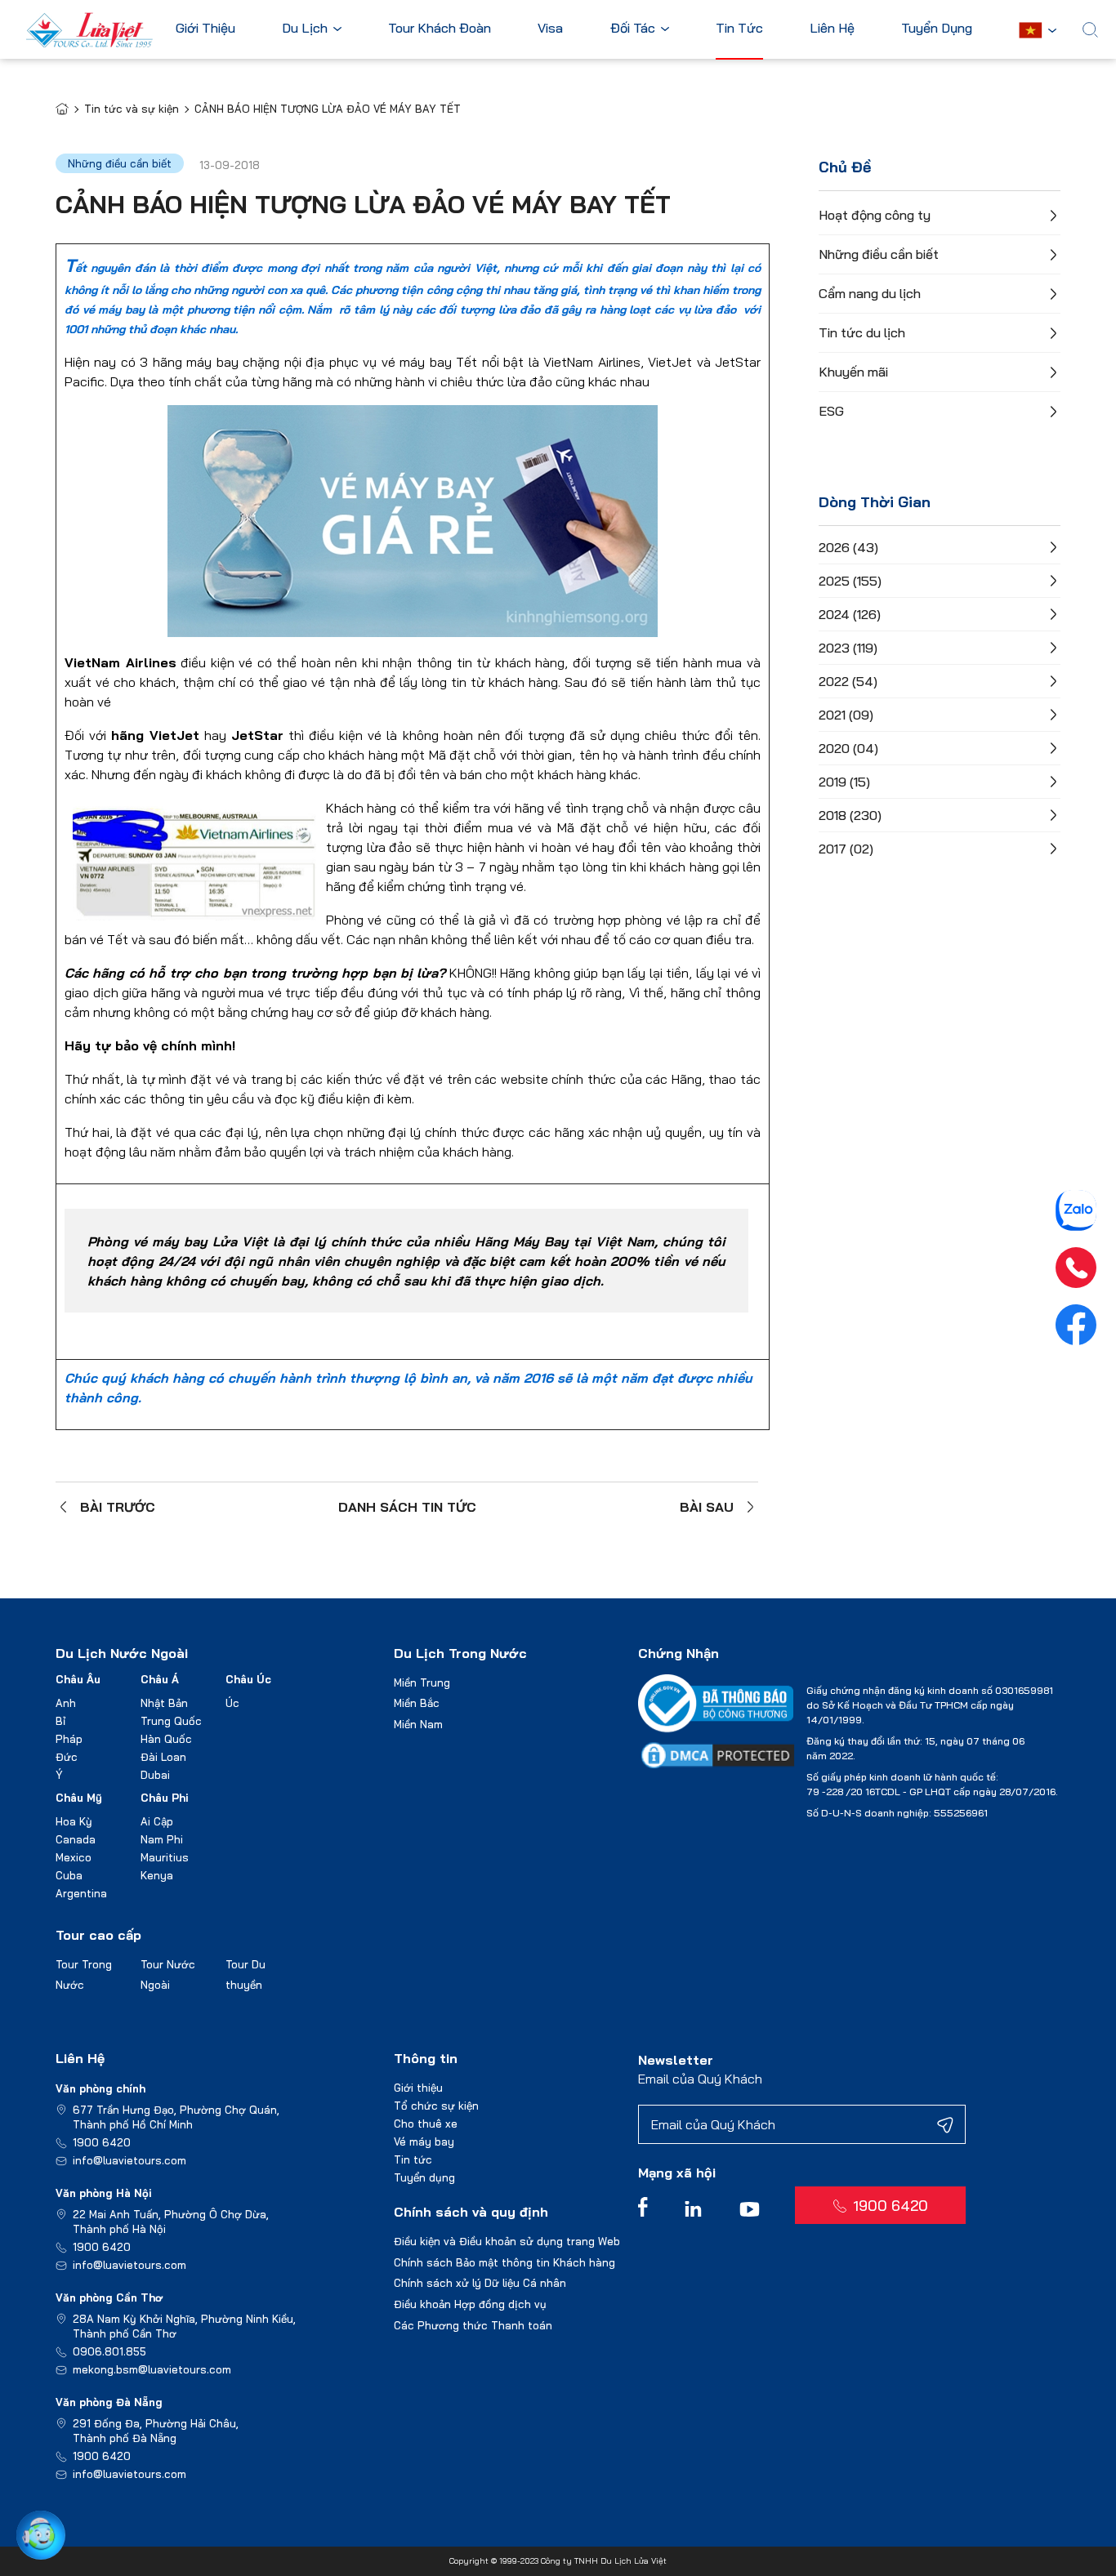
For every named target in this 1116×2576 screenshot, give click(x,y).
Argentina (81, 1893)
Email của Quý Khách (700, 2079)
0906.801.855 (109, 2351)
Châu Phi (165, 1798)
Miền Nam (418, 1724)
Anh (66, 1703)
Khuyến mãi (853, 372)
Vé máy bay (424, 2141)
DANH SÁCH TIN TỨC (407, 1507)
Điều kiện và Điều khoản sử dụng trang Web (507, 2241)
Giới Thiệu (205, 29)
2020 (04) (848, 748)
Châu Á (160, 1679)
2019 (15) (844, 782)
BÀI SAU (707, 1507)
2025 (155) (850, 581)
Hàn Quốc (166, 1739)
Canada (76, 1839)
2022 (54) (848, 681)
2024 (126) (850, 614)
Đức (67, 1757)
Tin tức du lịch (862, 332)
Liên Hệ (832, 29)
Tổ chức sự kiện (436, 2106)
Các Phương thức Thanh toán (473, 2325)
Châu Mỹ (79, 1798)
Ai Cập (157, 1821)
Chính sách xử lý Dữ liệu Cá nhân (480, 2283)
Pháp (69, 1739)
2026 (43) (848, 547)
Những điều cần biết (879, 254)
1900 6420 (102, 2142)
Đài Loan (163, 1757)
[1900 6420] (1076, 1268)
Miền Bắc (417, 1703)
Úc (232, 1703)
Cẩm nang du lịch (870, 293)
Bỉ (60, 1721)
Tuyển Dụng (937, 29)
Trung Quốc (171, 1721)
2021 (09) (846, 715)
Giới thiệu (418, 2088)
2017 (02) (846, 849)
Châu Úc (248, 1679)
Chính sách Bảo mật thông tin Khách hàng (504, 2262)
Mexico (74, 1857)
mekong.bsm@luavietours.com (152, 2369)
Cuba (69, 1875)
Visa (550, 29)
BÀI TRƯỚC (118, 1507)
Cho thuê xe (426, 2124)
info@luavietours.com (129, 2160)
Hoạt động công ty (875, 215)
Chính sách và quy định (471, 2212)
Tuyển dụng (424, 2177)
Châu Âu (78, 1679)
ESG (831, 411)
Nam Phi (162, 1839)
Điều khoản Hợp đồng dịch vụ (470, 2304)
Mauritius (165, 1857)
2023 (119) (848, 648)
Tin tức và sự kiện (132, 109)
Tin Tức (739, 29)
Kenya (157, 1875)
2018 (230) (850, 815)
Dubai (155, 1775)
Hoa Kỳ (74, 1821)
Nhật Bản (164, 1703)
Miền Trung (422, 1682)
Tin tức (413, 2159)
